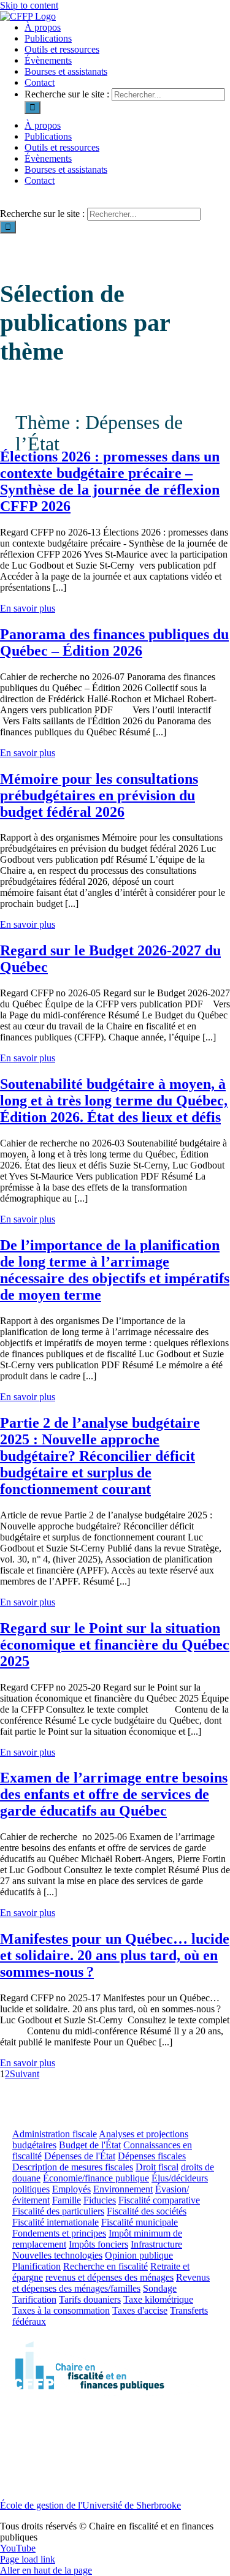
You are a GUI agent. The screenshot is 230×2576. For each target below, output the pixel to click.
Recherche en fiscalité (105, 2266)
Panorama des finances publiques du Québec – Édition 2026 (114, 642)
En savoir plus (28, 608)
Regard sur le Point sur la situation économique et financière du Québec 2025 (115, 1645)
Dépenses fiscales (152, 2156)
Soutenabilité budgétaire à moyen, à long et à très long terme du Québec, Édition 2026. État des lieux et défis (114, 1100)
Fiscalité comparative (159, 2200)
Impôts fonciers (98, 2244)
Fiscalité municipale (140, 2222)
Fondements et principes (59, 2233)
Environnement (123, 2189)
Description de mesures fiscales (73, 2167)
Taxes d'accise (140, 2310)
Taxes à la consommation (61, 2310)
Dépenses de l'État (80, 2156)
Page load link (28, 2559)
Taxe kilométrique (158, 2299)
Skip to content (29, 5)
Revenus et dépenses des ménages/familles (111, 2283)
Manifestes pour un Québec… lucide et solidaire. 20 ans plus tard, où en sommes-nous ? (115, 1955)
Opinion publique (139, 2255)
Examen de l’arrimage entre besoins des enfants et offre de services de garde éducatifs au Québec (114, 1794)
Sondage (160, 2288)
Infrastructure (156, 2244)
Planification (36, 2266)
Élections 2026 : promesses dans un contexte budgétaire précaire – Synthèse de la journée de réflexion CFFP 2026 (110, 481)
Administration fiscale (55, 2134)
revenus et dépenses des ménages (109, 2277)
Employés (71, 2189)
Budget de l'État (90, 2145)
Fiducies (100, 2200)
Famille (67, 2200)
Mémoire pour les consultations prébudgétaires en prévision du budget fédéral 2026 (99, 795)
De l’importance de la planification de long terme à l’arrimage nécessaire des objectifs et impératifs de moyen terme (115, 1270)
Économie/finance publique (96, 2178)
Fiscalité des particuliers (58, 2211)
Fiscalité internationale (56, 2222)
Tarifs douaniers (90, 2299)
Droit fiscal (157, 2167)
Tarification (34, 2299)
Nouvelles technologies (57, 2255)
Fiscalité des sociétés (147, 2211)
